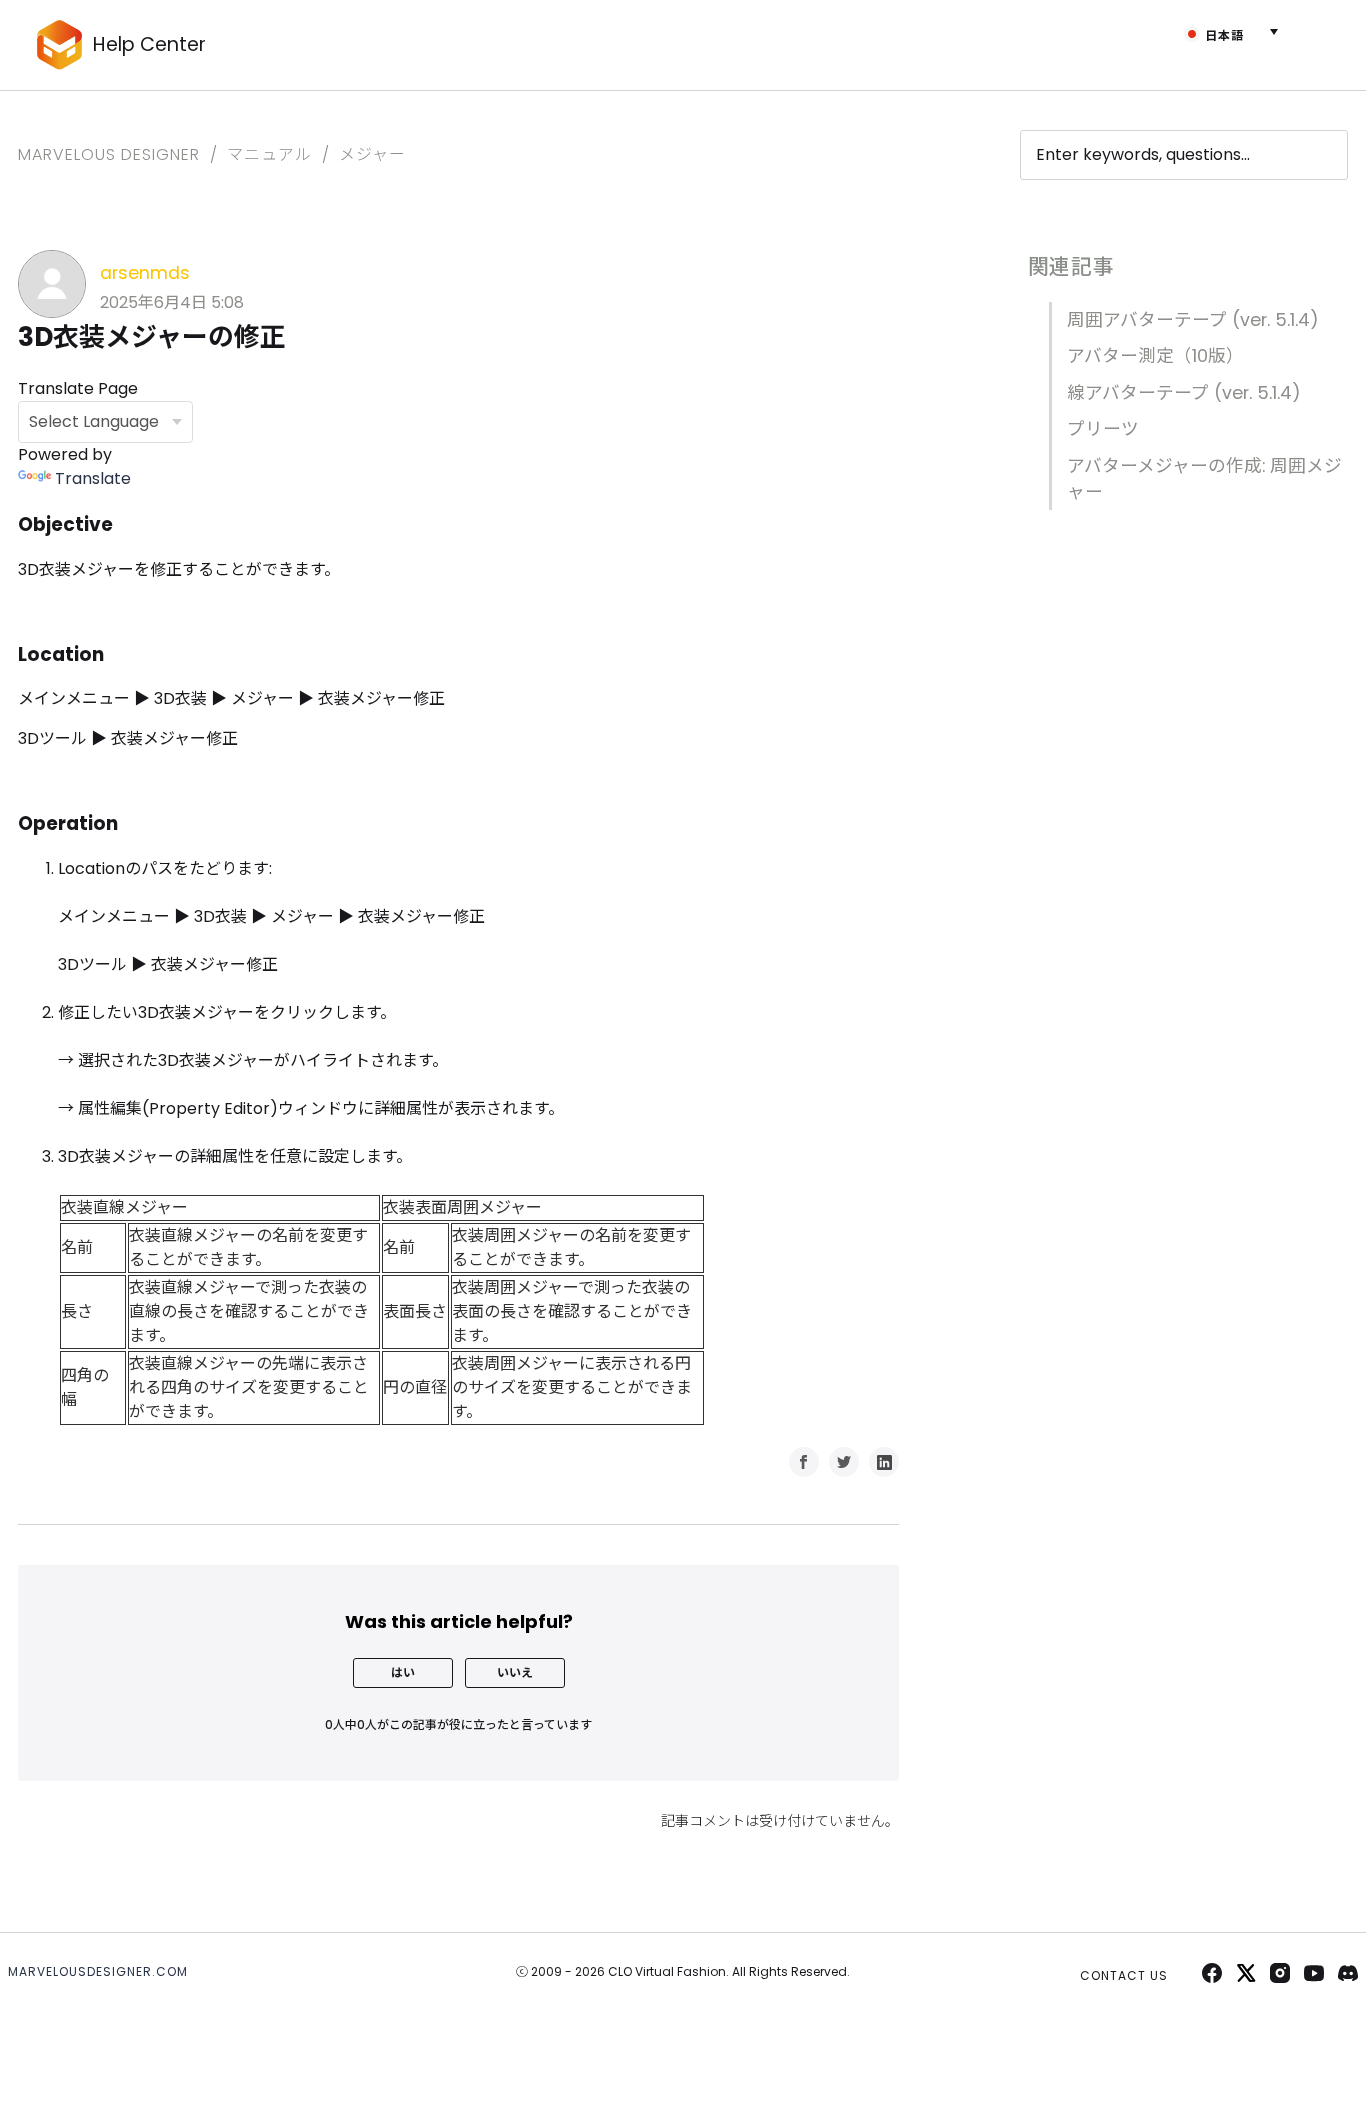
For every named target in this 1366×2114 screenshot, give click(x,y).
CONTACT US (1124, 1975)
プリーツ (1103, 429)
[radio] (403, 1673)
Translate (93, 478)
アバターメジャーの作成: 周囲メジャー (1204, 479)
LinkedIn (884, 1462)
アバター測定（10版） (1155, 356)
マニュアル (269, 154)
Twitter (844, 1462)
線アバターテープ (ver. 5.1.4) (1184, 393)
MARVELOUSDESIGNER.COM (98, 1971)
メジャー (372, 154)
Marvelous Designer (109, 154)
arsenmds (145, 273)
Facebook (804, 1462)
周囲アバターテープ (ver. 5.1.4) (1193, 320)
